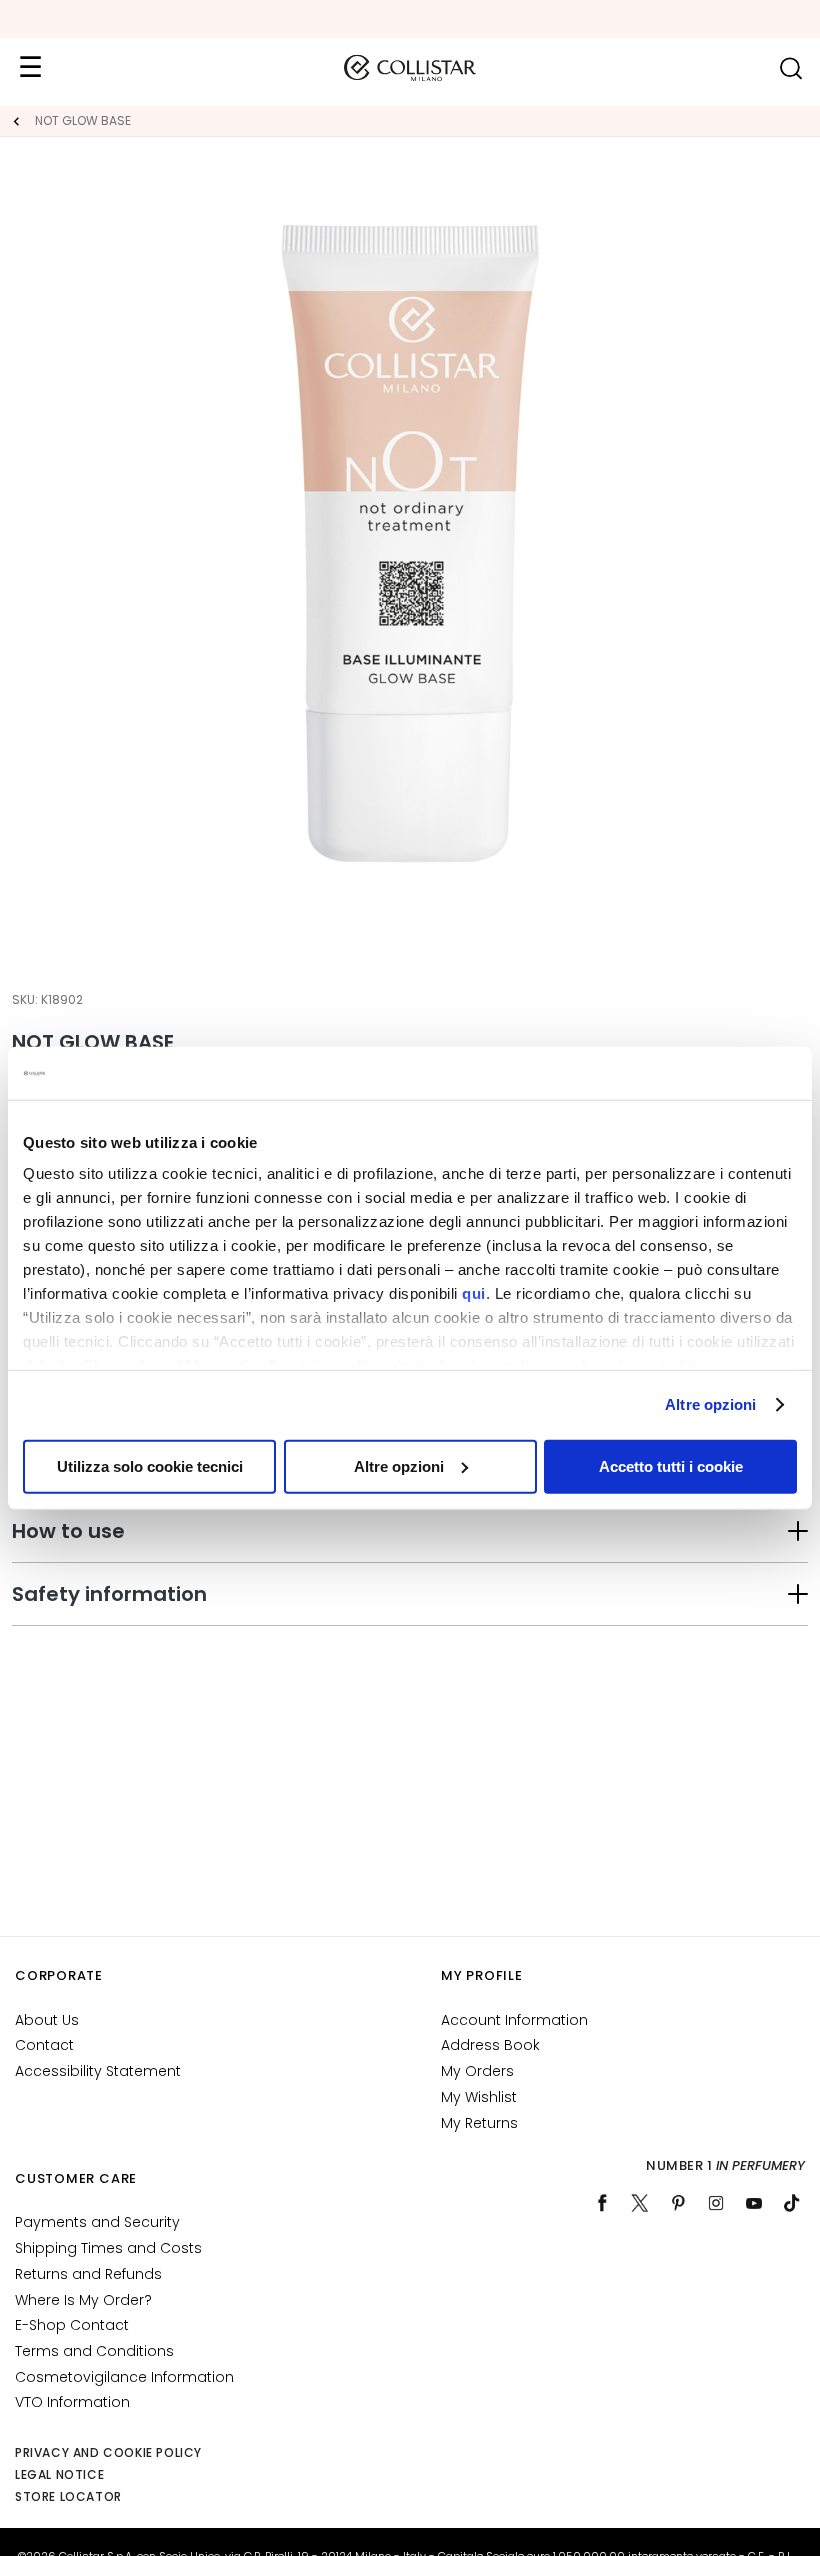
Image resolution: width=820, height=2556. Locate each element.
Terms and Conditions (94, 2351)
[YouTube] (754, 2203)
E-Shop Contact (72, 2325)
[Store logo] (410, 68)
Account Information (514, 2020)
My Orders (477, 2071)
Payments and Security (97, 2222)
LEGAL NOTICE (59, 2474)
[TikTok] (792, 2203)
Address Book (490, 2045)
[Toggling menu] (30, 68)
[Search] (790, 68)
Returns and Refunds (88, 2274)
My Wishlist (479, 2097)
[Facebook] (602, 2203)
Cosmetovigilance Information (124, 2377)
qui (474, 1293)
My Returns (479, 2123)
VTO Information (72, 2402)
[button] (410, 1531)
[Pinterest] (678, 2203)
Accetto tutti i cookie (671, 1465)
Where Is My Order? (83, 2300)
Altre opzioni (710, 1404)
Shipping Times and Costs (108, 2248)
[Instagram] (716, 2203)
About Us (47, 2020)
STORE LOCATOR (68, 2496)
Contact (44, 2045)
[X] (640, 2203)
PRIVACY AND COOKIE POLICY (108, 2452)
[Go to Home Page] (16, 121)
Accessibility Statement (98, 2071)
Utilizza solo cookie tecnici (150, 1465)
